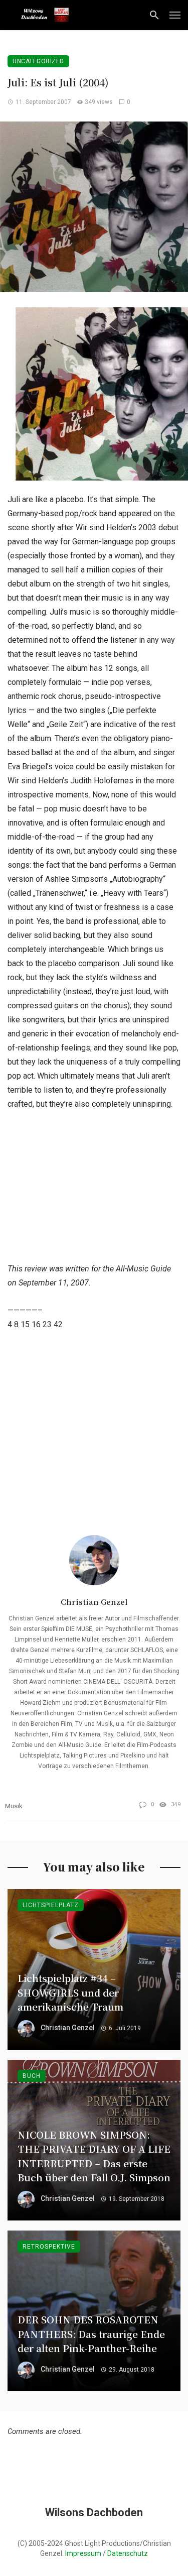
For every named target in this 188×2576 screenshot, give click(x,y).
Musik (14, 1806)
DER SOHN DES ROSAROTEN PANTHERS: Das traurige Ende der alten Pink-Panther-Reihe (91, 2333)
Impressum (83, 2553)
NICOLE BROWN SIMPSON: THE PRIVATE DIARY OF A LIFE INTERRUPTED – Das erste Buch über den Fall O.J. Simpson (94, 2156)
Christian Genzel (94, 1602)
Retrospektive (49, 2247)
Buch (32, 2076)
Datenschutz (128, 2553)
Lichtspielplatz (51, 1905)
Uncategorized (38, 61)
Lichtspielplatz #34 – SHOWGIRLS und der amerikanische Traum (70, 1992)
